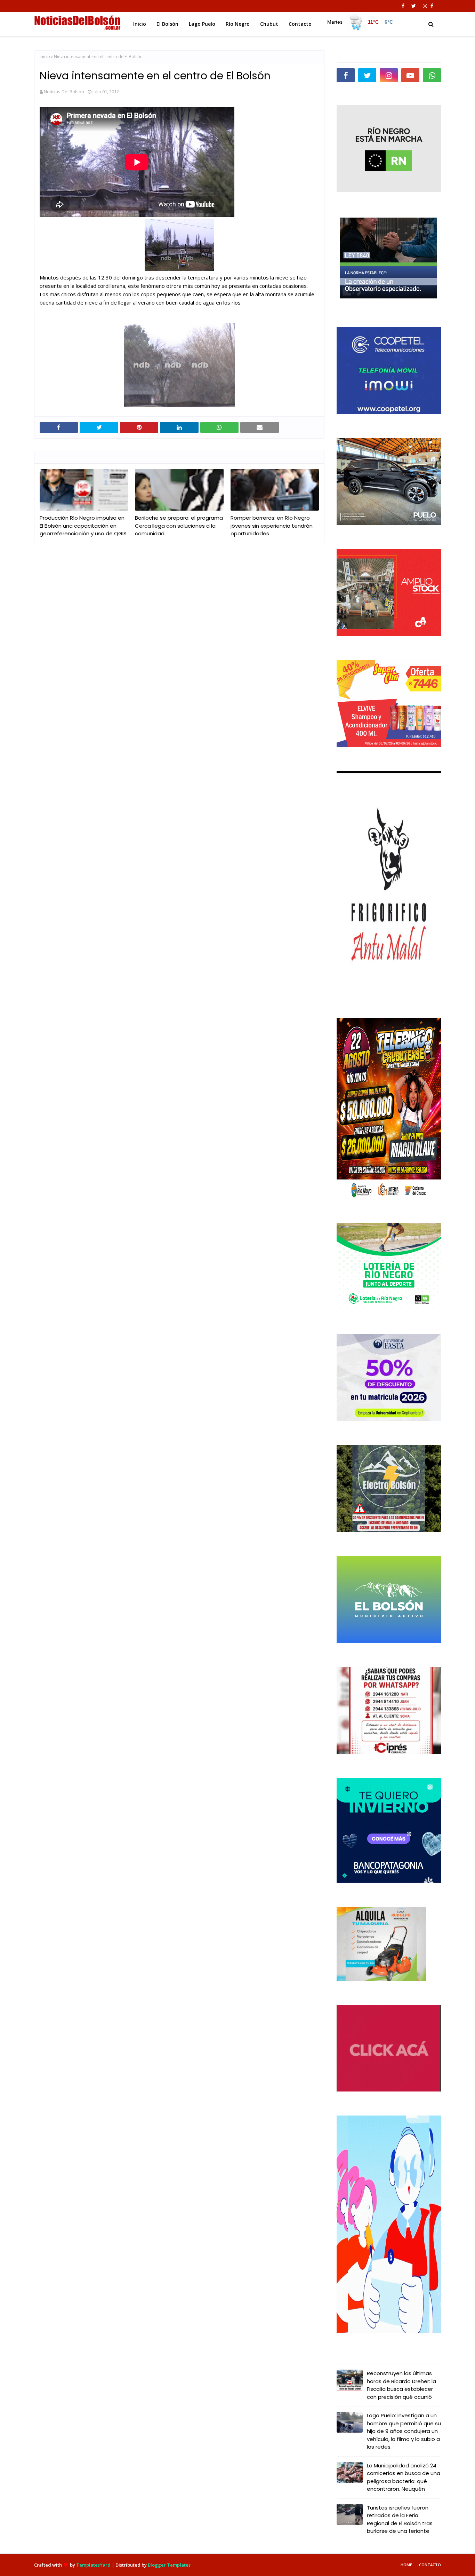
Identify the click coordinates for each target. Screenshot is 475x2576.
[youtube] (410, 75)
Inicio (45, 57)
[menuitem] (360, 22)
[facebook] (403, 6)
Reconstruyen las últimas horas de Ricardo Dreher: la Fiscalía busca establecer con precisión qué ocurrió (401, 2385)
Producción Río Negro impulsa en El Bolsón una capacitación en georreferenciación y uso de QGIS (83, 526)
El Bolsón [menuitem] (167, 24)
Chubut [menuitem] (269, 24)
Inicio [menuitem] (140, 24)
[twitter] (414, 6)
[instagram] (425, 6)
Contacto (430, 2565)
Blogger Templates (169, 2565)
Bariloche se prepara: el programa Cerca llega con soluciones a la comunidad (179, 526)
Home (406, 2565)
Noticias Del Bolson (64, 92)
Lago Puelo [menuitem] (202, 24)
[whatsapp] (432, 75)
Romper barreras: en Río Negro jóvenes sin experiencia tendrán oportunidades (272, 526)
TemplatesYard (93, 2565)
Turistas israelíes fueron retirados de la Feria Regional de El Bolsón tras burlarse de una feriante (400, 2519)
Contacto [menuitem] (300, 24)
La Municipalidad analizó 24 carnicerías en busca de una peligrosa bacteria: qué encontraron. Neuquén (404, 2477)
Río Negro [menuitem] (238, 24)
